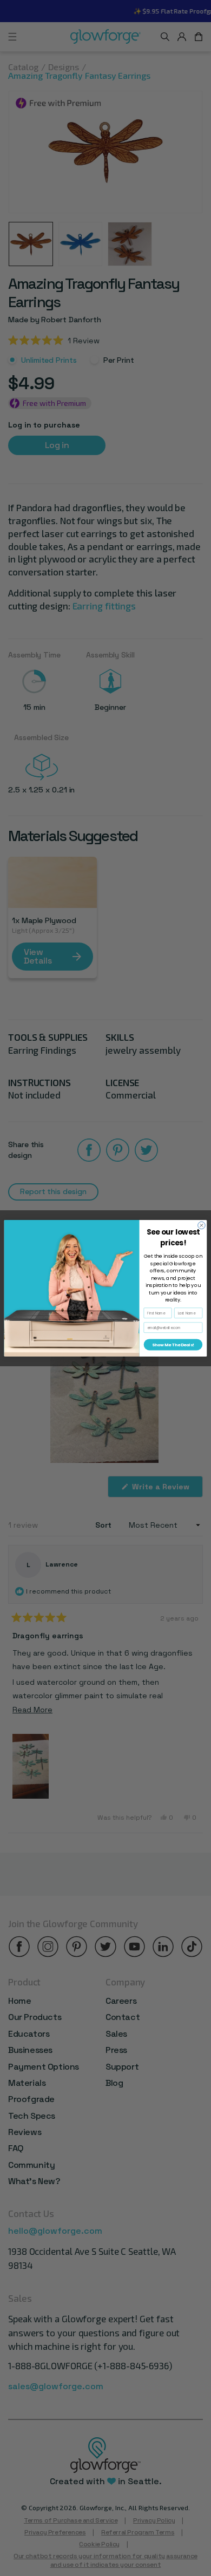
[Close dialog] (202, 1225)
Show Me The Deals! (173, 1344)
